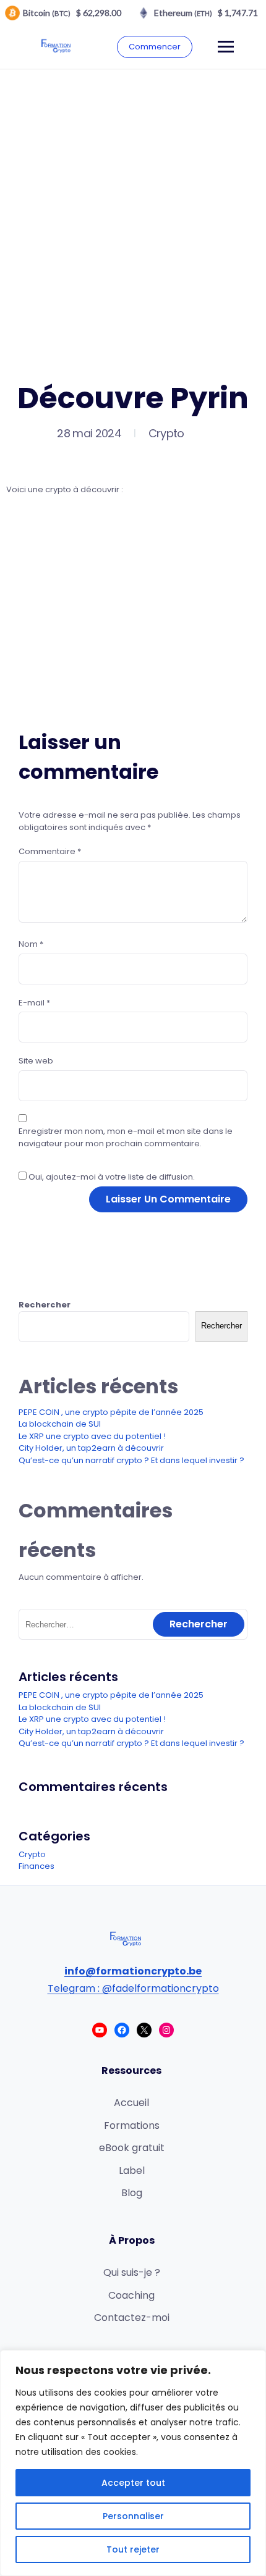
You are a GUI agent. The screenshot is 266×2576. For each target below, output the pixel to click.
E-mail (34, 1003)
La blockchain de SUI (60, 1424)
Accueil (131, 2103)
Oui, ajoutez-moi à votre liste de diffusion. (111, 1177)
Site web (36, 1061)
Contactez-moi (132, 2318)
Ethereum (183, 13)
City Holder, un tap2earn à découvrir (91, 1448)
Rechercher (45, 1305)
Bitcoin (47, 13)
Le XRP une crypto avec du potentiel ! (92, 1436)
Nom (31, 944)
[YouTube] (100, 2030)
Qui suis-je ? (132, 2272)
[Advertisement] (133, 209)
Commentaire (50, 851)
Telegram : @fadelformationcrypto (133, 1988)
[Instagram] (166, 2030)
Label (132, 2171)
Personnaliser (133, 2516)
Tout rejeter (133, 2549)
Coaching (131, 2295)
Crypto (166, 433)
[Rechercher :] (133, 1625)
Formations (132, 2125)
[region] (133, 2463)
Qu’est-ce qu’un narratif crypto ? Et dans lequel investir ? (131, 1460)
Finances (36, 1866)
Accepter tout (133, 2483)
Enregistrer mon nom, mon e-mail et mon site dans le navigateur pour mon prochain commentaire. (126, 1137)
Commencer (155, 47)
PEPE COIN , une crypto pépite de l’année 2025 (111, 1412)
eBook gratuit (132, 2148)
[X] (144, 2030)
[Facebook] (122, 2030)
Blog (132, 2193)
